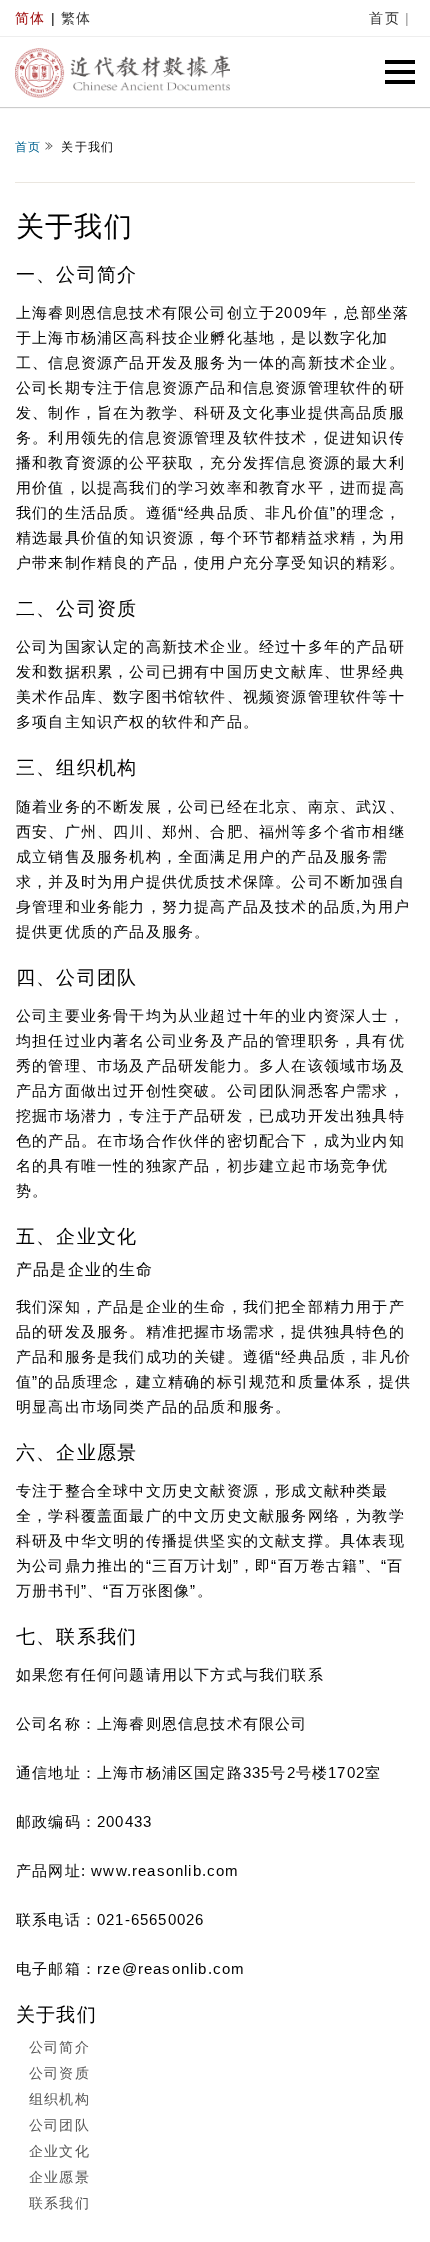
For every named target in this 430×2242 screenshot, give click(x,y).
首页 (384, 18)
